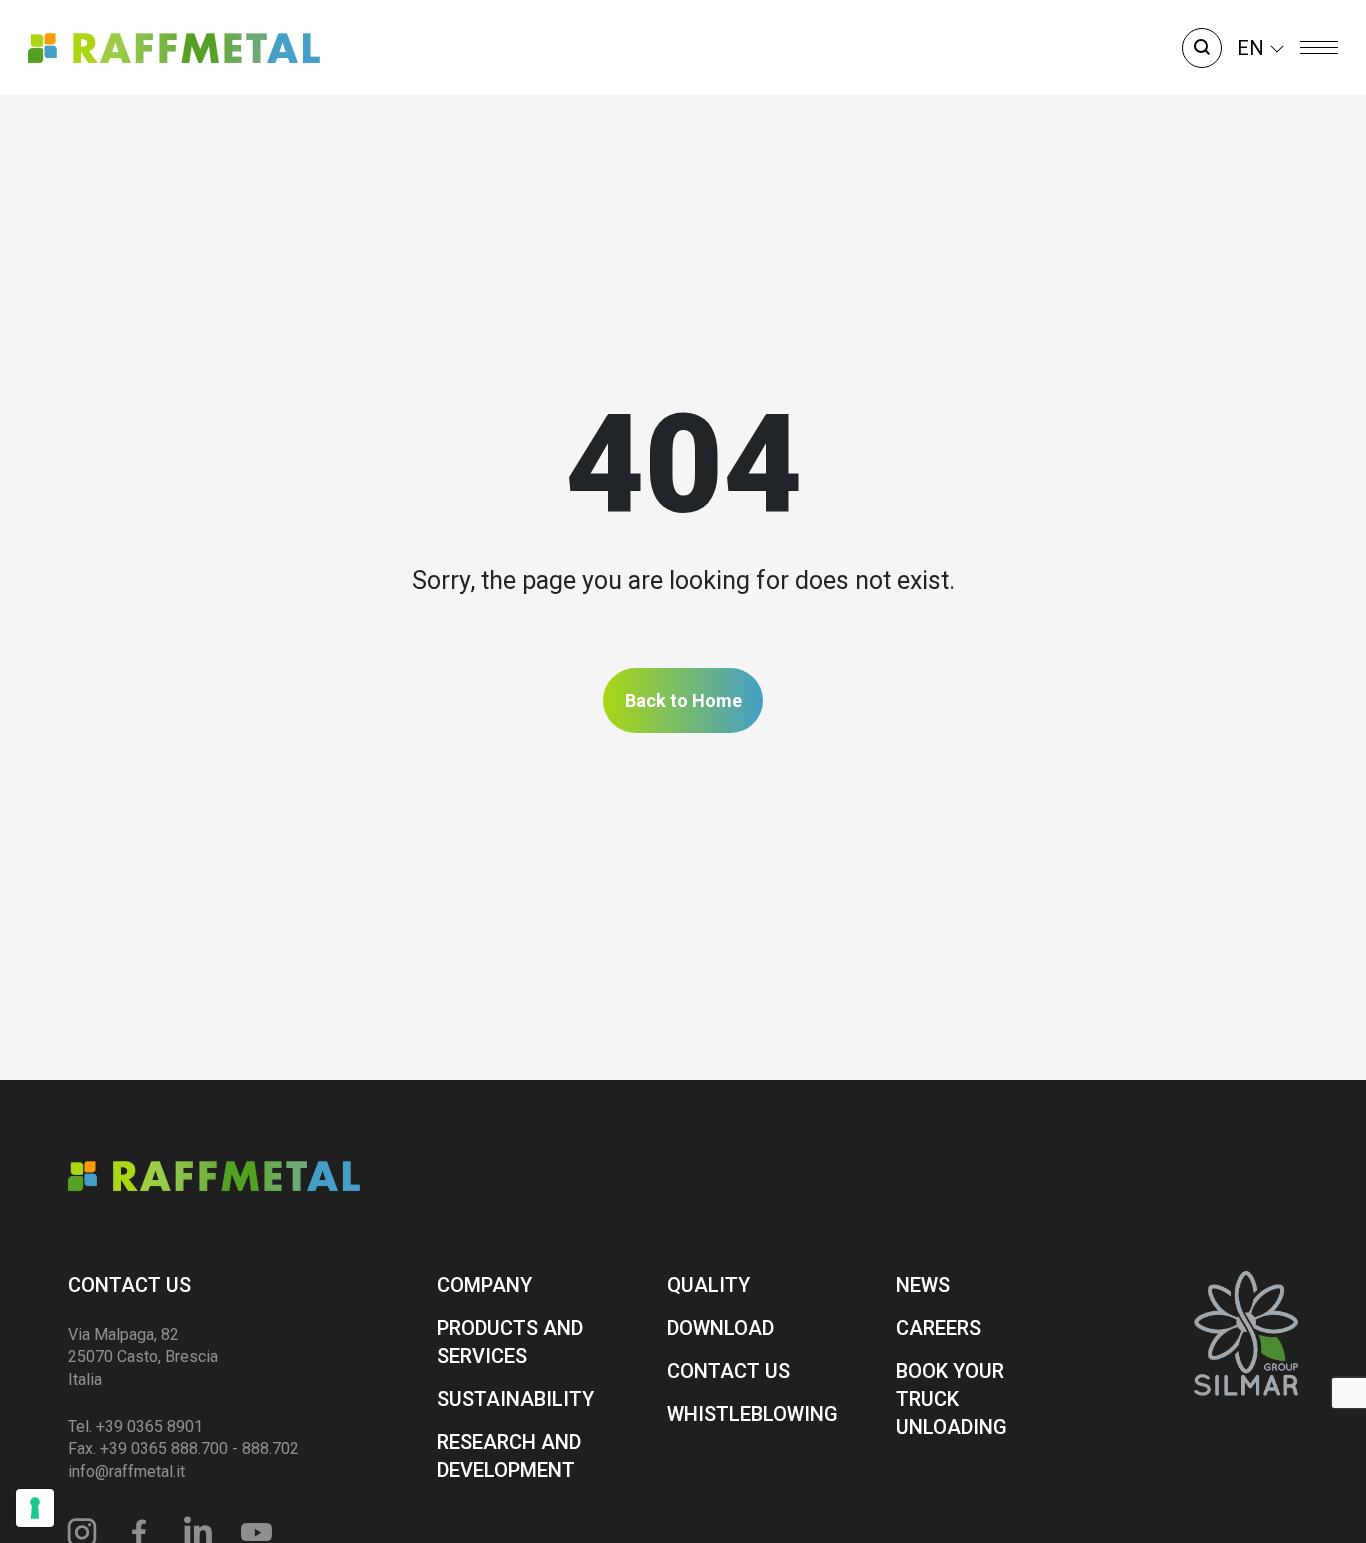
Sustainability (515, 1399)
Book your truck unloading (951, 1399)
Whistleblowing (752, 1414)
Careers (938, 1328)
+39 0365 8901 (149, 1426)
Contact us (129, 1285)
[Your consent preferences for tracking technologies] (35, 1508)
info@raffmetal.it (126, 1471)
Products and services (510, 1342)
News (923, 1285)
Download (720, 1328)
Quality (708, 1285)
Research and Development (509, 1456)
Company (484, 1285)
